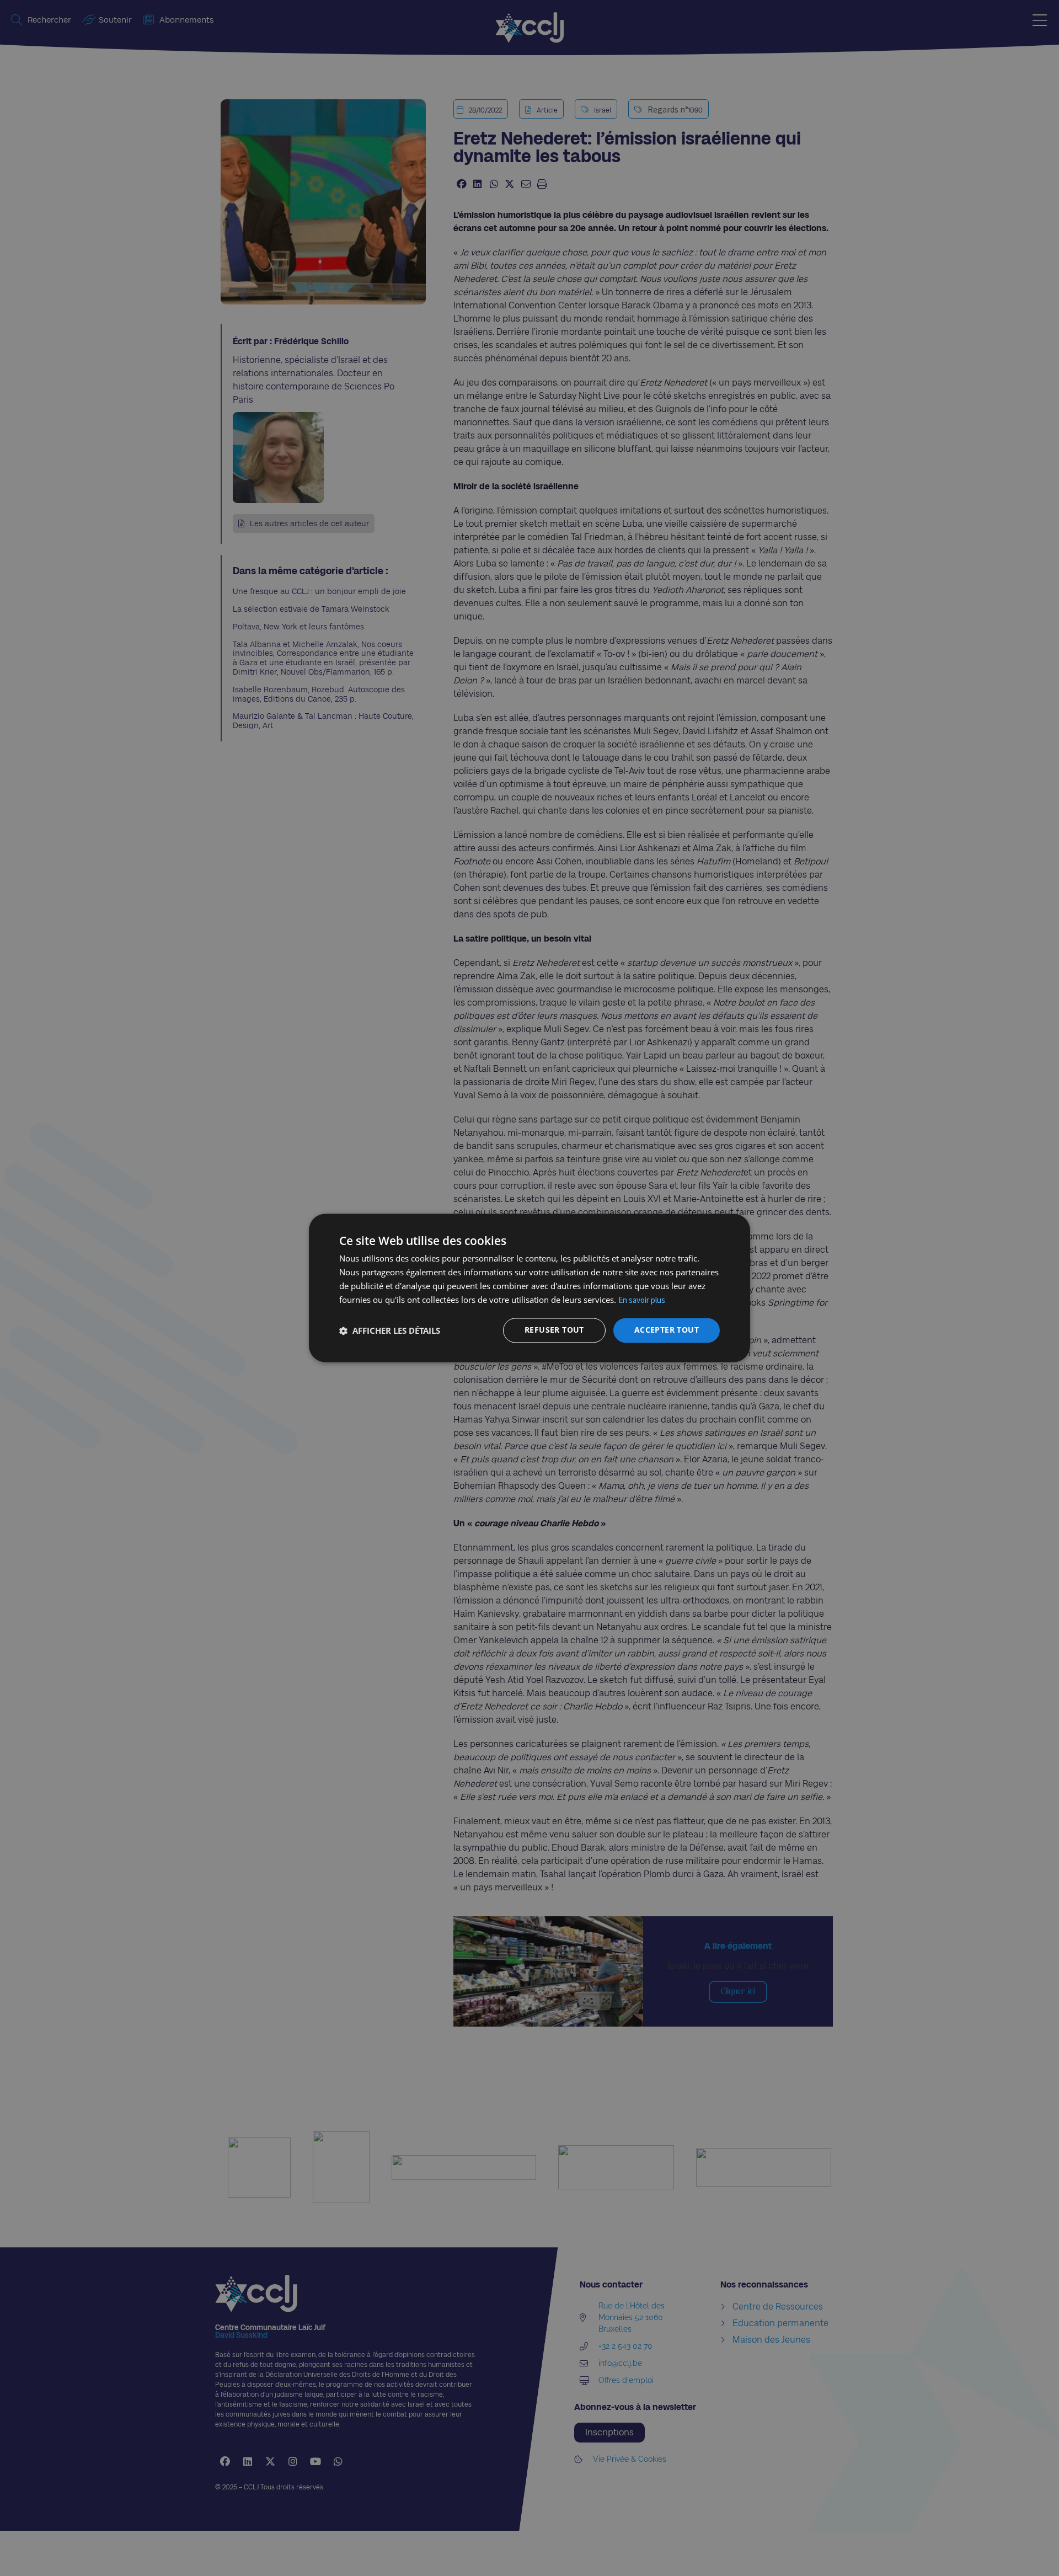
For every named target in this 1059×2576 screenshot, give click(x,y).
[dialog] (529, 1288)
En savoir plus (642, 1300)
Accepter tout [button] (667, 1330)
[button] (390, 1330)
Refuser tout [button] (554, 1330)
